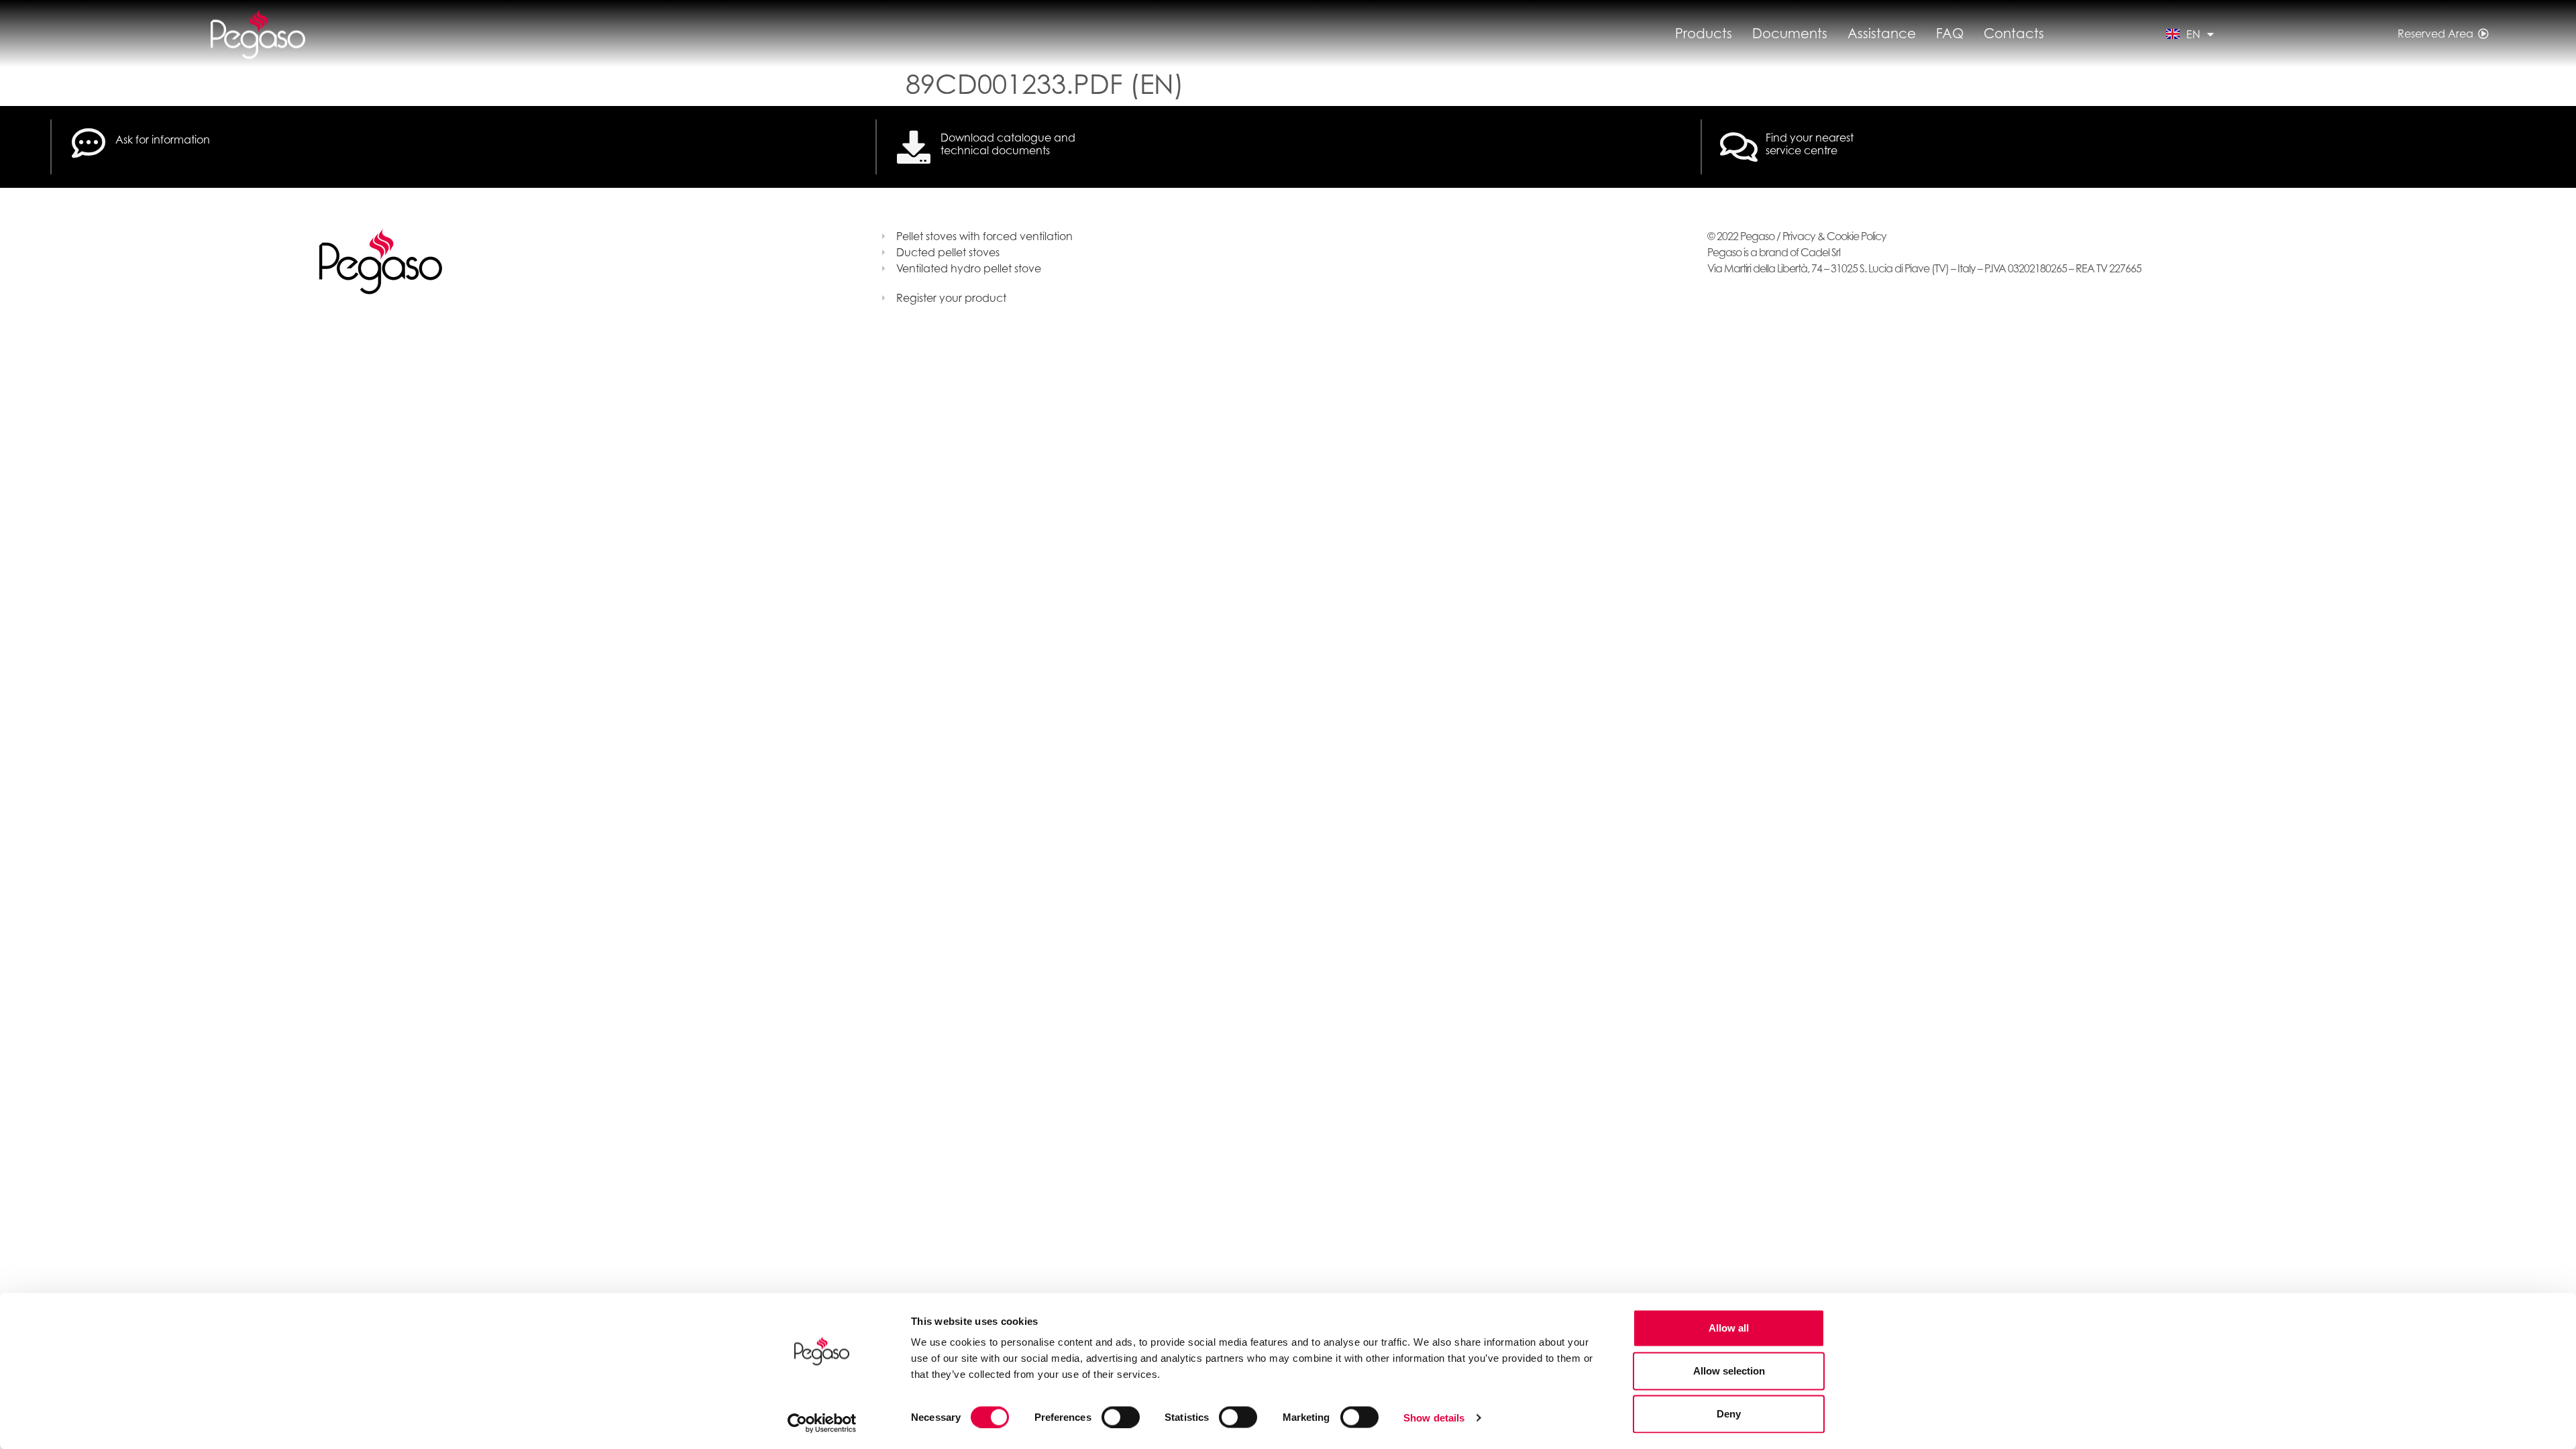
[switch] (1121, 1417)
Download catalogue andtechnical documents (1008, 144)
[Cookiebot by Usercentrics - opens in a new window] (822, 1423)
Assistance (1882, 34)
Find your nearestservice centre (1810, 144)
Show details (1434, 1417)
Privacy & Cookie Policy (1834, 236)
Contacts (2014, 34)
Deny (1729, 1414)
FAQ (1950, 34)
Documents (1790, 34)
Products (1704, 34)
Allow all (1729, 1328)
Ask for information (163, 140)
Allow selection (1729, 1371)
